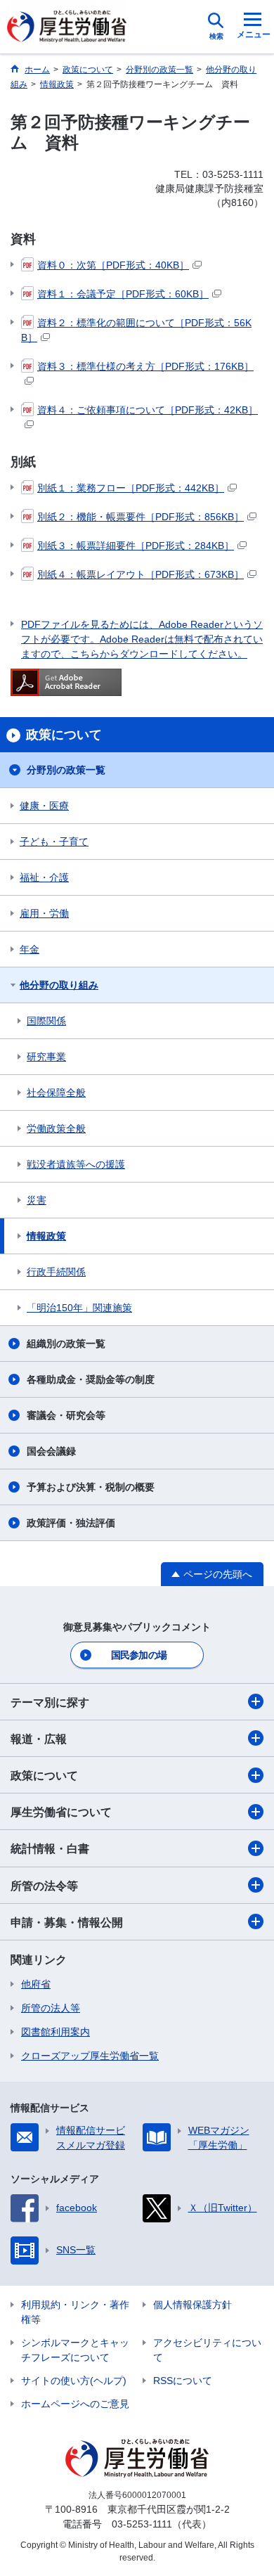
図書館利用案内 (56, 2032)
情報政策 (46, 1236)
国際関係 (46, 1021)
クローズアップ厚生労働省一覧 (90, 2056)
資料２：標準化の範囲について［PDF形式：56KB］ (136, 330)
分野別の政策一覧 (66, 770)
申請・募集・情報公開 (67, 1923)
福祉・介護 (44, 877)
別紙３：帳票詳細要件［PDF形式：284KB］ (136, 546)
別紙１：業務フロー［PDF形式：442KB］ (131, 488)
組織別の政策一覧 (66, 1344)
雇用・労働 (44, 913)
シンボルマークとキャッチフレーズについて (75, 2350)
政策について (44, 1776)
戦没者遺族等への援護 (76, 1164)
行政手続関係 (56, 1272)
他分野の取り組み (59, 985)
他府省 (36, 1984)
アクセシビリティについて (207, 2350)
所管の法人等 (51, 2008)
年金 (30, 949)
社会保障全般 (56, 1093)
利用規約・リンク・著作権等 (75, 2312)
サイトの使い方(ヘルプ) (74, 2381)
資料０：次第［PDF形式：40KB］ (113, 265)
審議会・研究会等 (66, 1415)
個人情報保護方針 (193, 2305)
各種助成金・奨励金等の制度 (91, 1379)
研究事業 (46, 1057)
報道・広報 (39, 1739)
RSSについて (183, 2381)
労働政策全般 (56, 1128)
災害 (37, 1200)
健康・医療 (44, 806)
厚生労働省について (61, 1812)
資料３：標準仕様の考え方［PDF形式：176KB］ (145, 366)
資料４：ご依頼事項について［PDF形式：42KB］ (148, 410)
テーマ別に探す (50, 1702)
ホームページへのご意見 (75, 2404)
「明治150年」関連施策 (79, 1308)
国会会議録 (51, 1451)
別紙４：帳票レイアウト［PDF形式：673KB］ (141, 574)
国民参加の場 (139, 1655)
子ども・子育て (54, 842)
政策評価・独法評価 (71, 1523)
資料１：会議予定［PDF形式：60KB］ (123, 294)
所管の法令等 (44, 1886)
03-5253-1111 (142, 2524)
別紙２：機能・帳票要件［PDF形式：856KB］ (141, 517)
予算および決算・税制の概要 (91, 1487)
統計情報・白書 (50, 1849)
